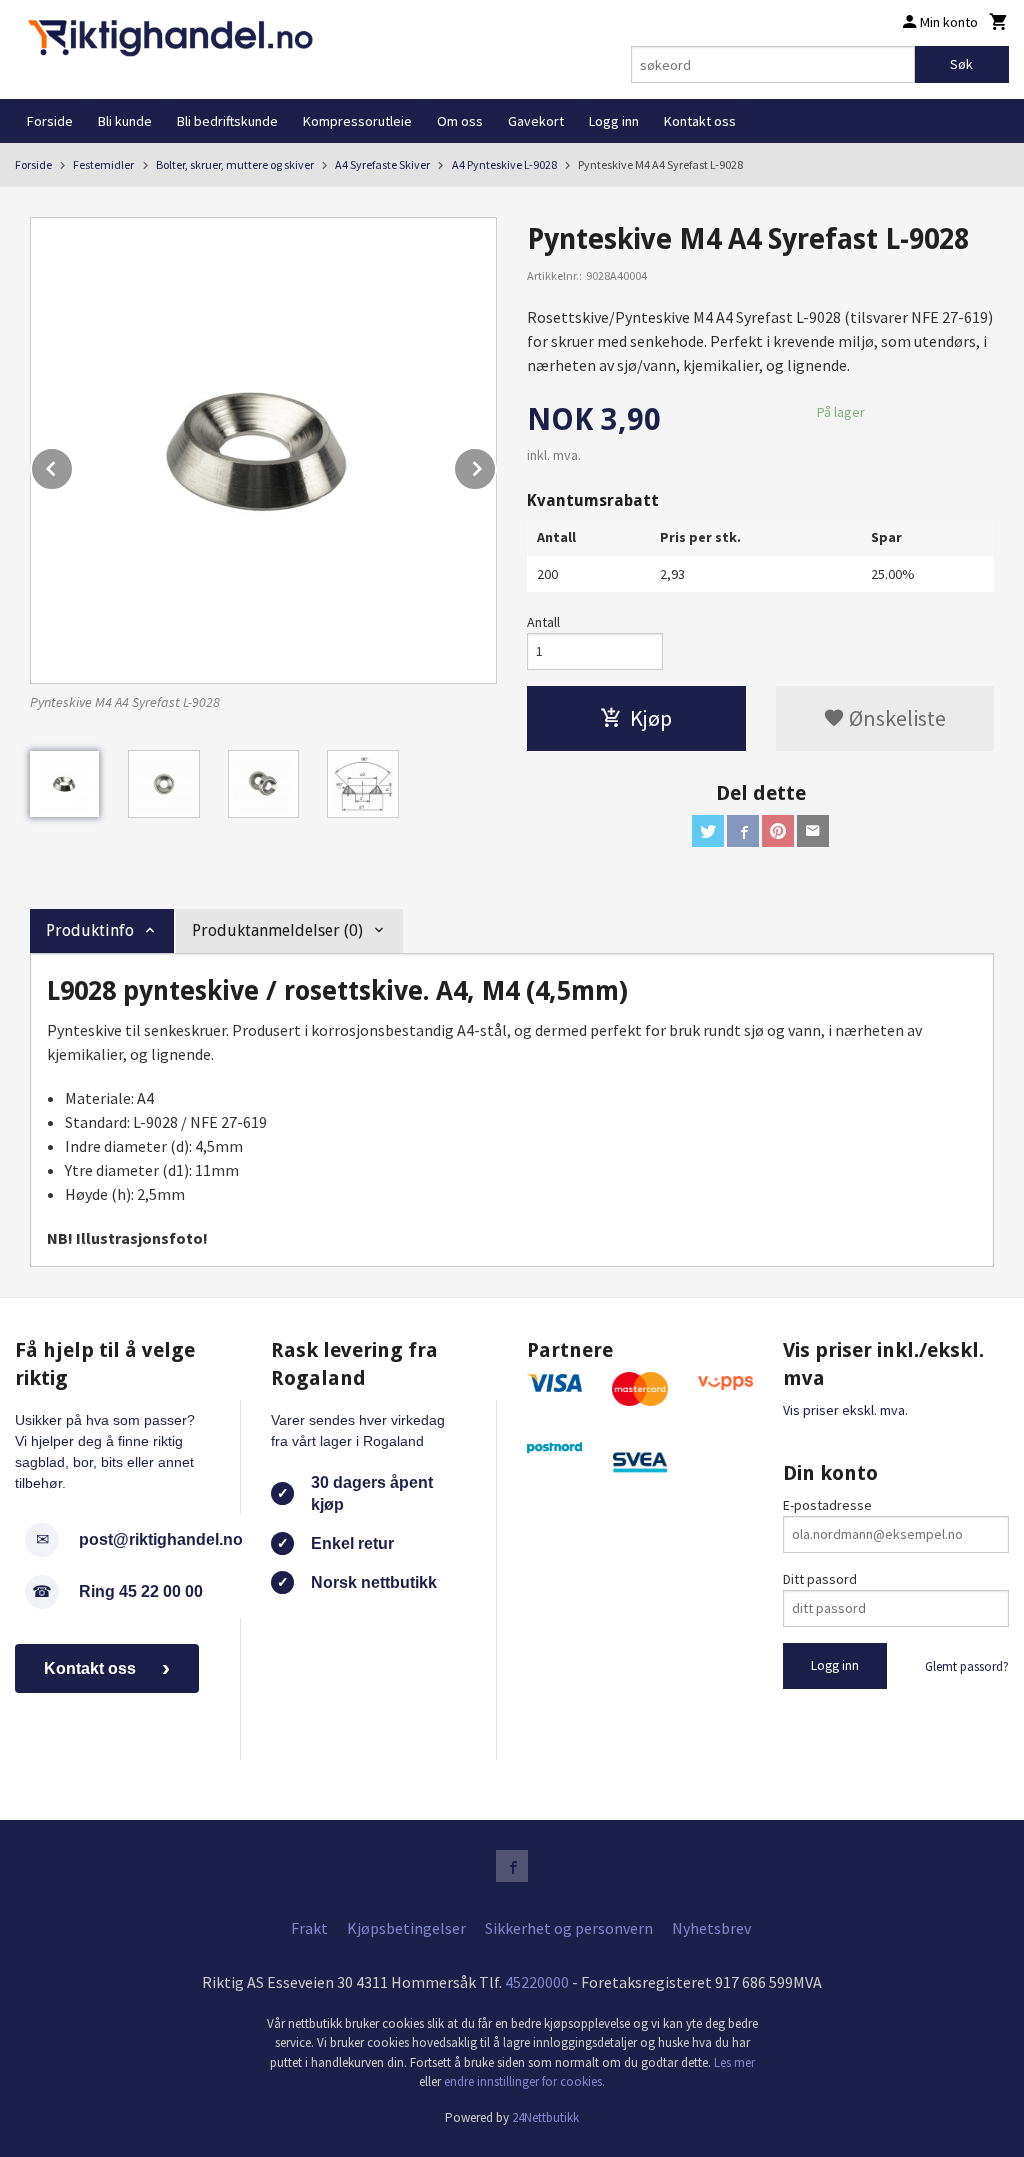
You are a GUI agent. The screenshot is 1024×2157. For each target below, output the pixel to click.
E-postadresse (827, 1505)
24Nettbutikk (545, 2117)
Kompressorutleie (357, 121)
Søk (961, 64)
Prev (73, 465)
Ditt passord (820, 1579)
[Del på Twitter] (708, 831)
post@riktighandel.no (161, 1539)
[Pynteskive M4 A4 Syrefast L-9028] (263, 450)
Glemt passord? (967, 1666)
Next (496, 465)
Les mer (734, 2062)
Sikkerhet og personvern (569, 1928)
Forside (50, 121)
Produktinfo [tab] (90, 930)
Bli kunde (125, 121)
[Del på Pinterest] (778, 831)
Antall (543, 622)
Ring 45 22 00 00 (141, 1591)
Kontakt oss (700, 121)
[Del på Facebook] (743, 831)
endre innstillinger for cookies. (524, 2081)
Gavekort (536, 121)
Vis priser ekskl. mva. (845, 1410)
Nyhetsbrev (711, 1928)
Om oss (460, 121)
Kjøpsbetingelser (406, 1928)
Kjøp (651, 718)
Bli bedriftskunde (227, 121)
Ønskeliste (895, 718)
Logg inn (614, 121)
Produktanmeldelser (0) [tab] (277, 930)
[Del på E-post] (813, 831)
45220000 (537, 1982)
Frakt (309, 1928)
